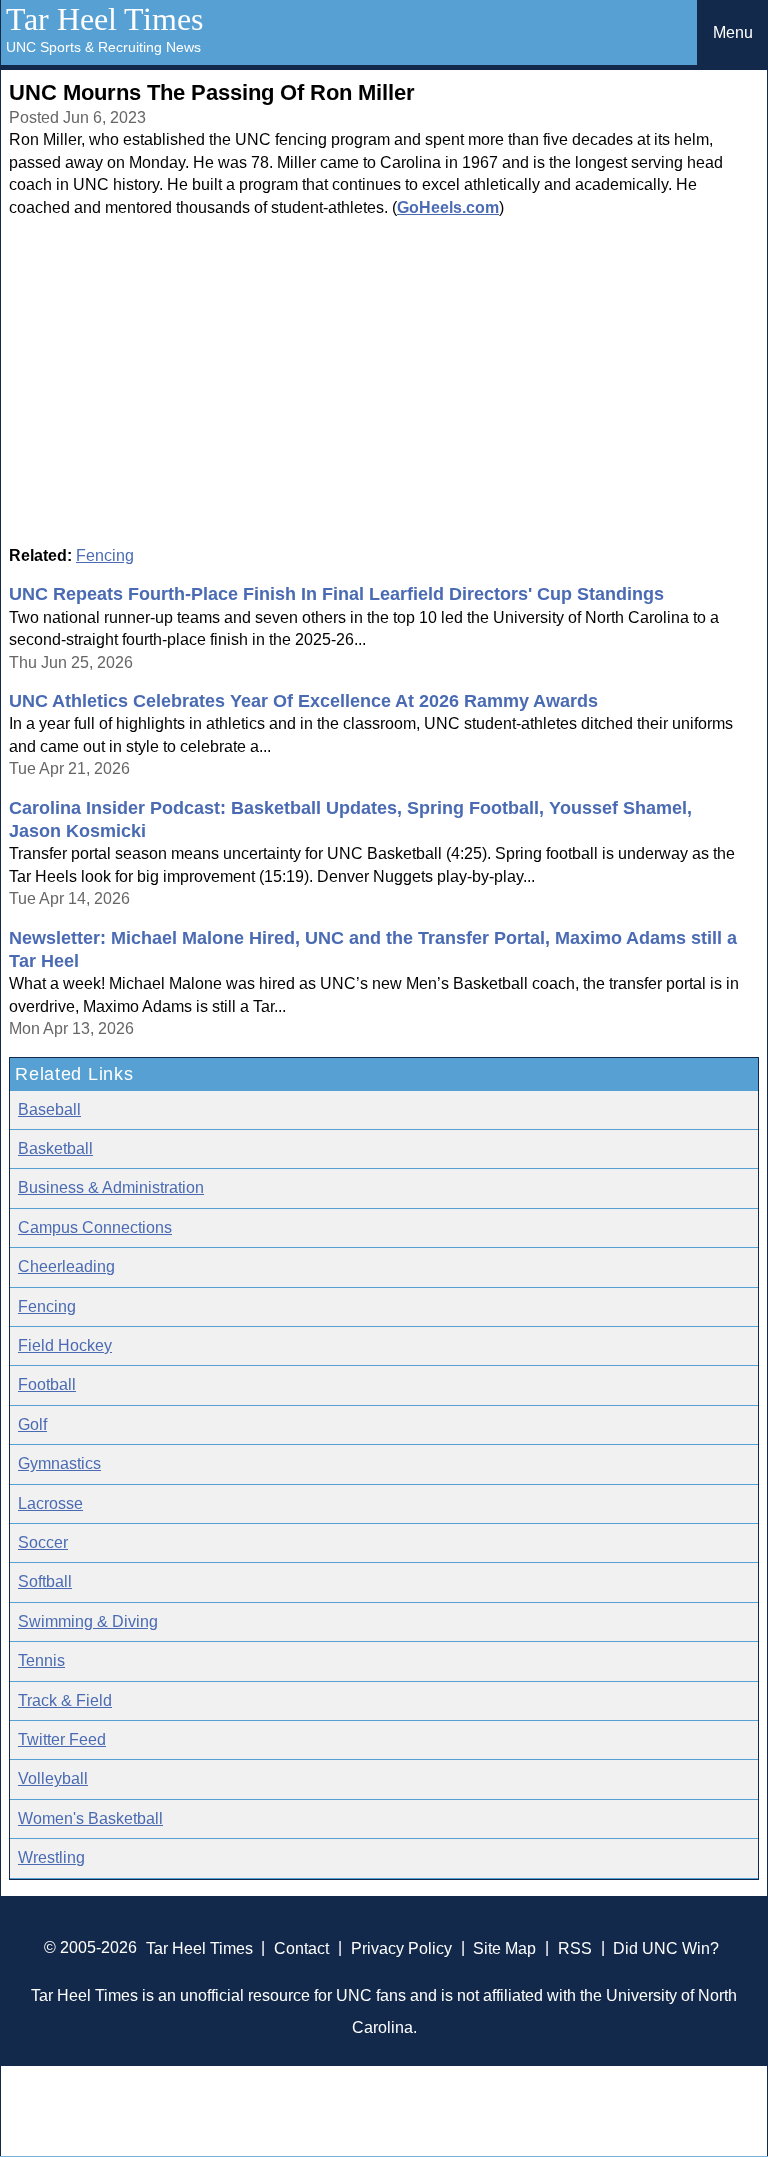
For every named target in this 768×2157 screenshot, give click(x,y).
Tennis (41, 1660)
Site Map (504, 1947)
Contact (301, 1947)
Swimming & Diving (88, 1621)
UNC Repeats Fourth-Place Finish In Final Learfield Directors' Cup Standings (336, 594)
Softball (45, 1581)
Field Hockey (65, 1345)
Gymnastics (59, 1463)
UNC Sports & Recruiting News (103, 47)
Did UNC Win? (666, 1947)
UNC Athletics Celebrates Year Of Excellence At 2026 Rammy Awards (303, 701)
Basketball (55, 1148)
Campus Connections (95, 1227)
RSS (575, 1947)
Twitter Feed (62, 1739)
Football (47, 1384)
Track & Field (65, 1700)
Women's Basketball (90, 1818)
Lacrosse (50, 1503)
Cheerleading (66, 1266)
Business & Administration (111, 1187)
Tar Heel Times (104, 19)
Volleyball (53, 1778)
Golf (32, 1424)
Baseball (49, 1109)
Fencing (105, 555)
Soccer (43, 1542)
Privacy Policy (401, 1947)
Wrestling (51, 1857)
